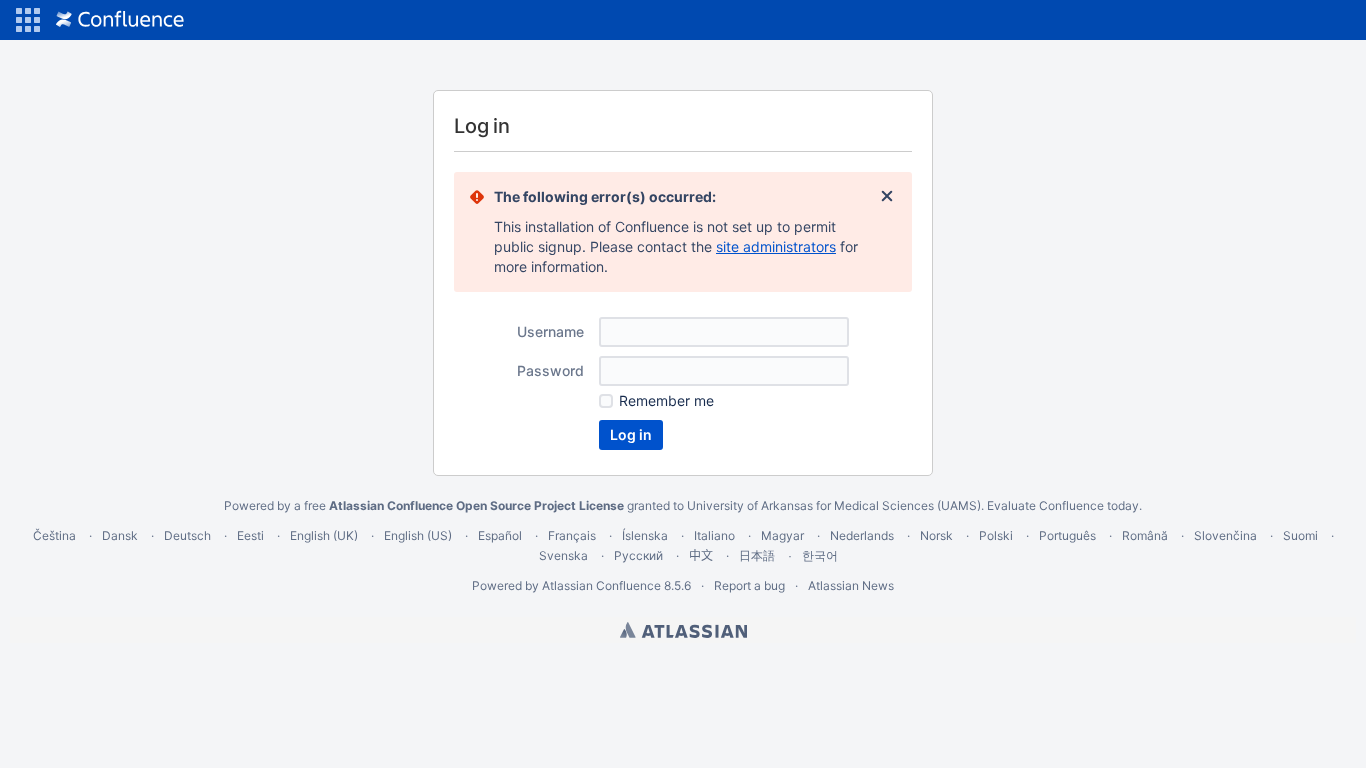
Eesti (250, 535)
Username (550, 331)
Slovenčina (1225, 535)
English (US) (418, 535)
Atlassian (683, 630)
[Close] (887, 197)
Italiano (714, 535)
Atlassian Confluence (601, 585)
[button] (28, 20)
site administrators (776, 246)
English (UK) (324, 535)
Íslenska (645, 535)
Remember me (666, 400)
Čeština (54, 535)
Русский (638, 555)
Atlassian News (851, 585)
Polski (996, 535)
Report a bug (749, 585)
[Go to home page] (120, 20)
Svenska (563, 555)
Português (1067, 535)
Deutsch (187, 535)
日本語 (757, 556)
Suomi (1300, 535)
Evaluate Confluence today (1063, 505)
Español (500, 535)
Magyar (782, 535)
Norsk (936, 535)
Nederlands (862, 535)
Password (550, 370)
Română (1145, 535)
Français (572, 535)
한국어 (820, 555)
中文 (701, 555)
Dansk (120, 535)
